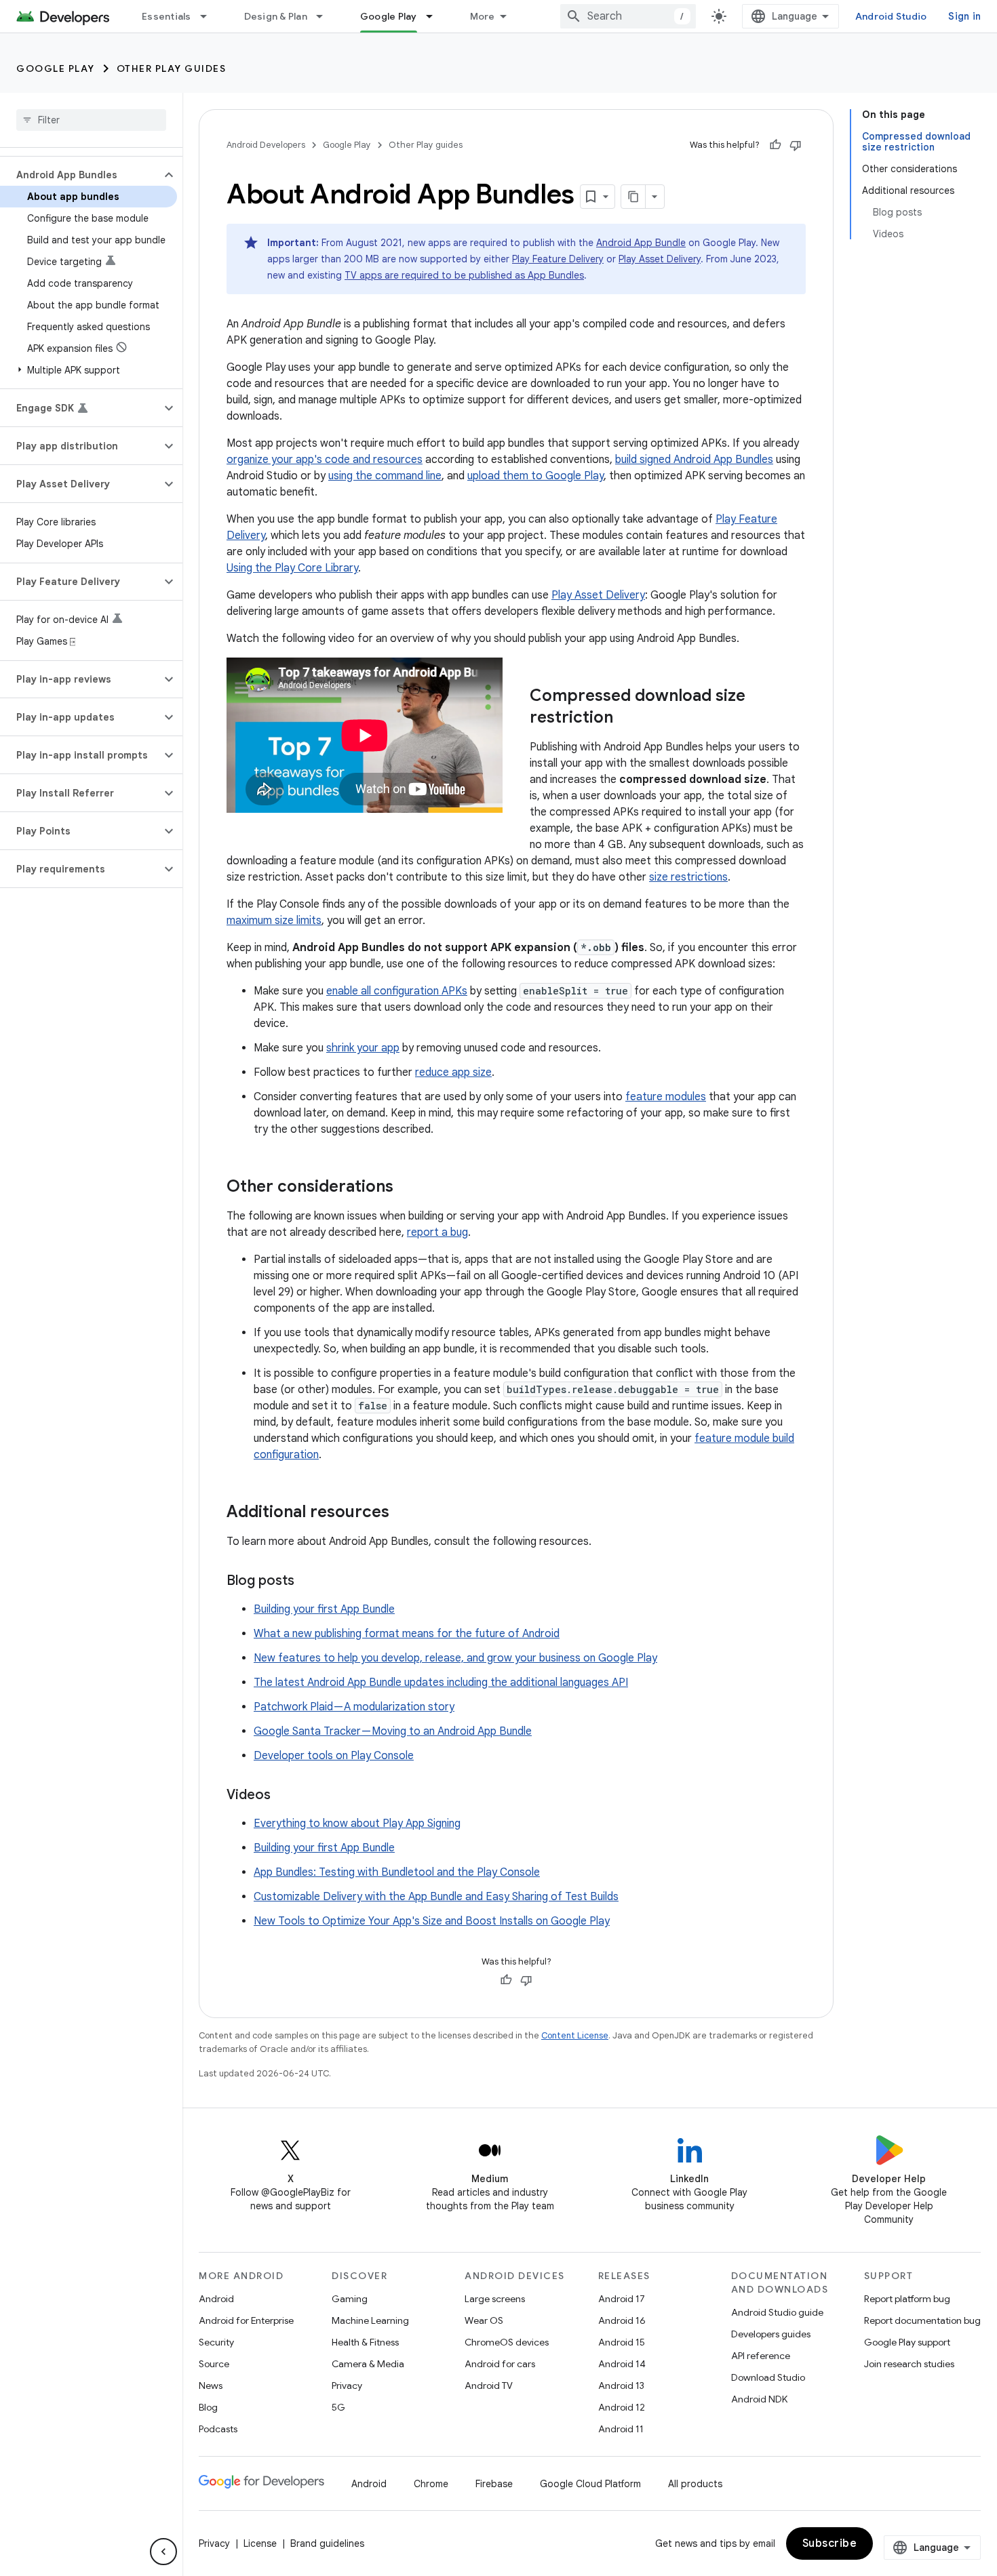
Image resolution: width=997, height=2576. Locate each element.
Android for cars (500, 2364)
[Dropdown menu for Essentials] (210, 16)
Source (214, 2364)
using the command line (385, 476)
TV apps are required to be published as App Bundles (464, 275)
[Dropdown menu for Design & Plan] (326, 16)
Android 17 (622, 2299)
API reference (761, 2356)
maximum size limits (274, 921)
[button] (80, 175)
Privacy (347, 2386)
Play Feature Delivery (558, 259)
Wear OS (484, 2320)
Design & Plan (276, 16)
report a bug (437, 1232)
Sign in (964, 16)
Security (216, 2342)
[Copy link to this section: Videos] (284, 1796)
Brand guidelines (327, 2543)
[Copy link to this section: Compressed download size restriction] (627, 719)
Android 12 (622, 2407)
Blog (208, 2407)
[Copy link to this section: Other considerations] (407, 1188)
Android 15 (622, 2342)
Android (216, 2299)
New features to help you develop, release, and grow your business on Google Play (455, 1658)
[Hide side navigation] (163, 2552)
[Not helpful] (796, 145)
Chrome (431, 2484)
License (260, 2543)
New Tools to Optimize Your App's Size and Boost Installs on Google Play (432, 1921)
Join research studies (909, 2364)
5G (338, 2407)
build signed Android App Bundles (694, 460)
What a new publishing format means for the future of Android (407, 1634)
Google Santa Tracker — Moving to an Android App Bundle (393, 1731)
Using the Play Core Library (292, 568)
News (211, 2386)
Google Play (389, 16)
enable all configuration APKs (397, 991)
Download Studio (768, 2377)
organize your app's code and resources (325, 460)
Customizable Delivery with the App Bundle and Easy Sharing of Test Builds (436, 1897)
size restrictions (688, 877)
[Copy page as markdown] (633, 197)
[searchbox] (91, 120)
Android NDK (759, 2399)
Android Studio (891, 16)
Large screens (495, 2299)
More (483, 16)
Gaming (350, 2299)
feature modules (666, 1097)
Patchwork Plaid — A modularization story (354, 1707)
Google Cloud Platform (590, 2484)
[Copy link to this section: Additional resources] (403, 1513)
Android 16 (622, 2320)
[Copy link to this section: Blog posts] (308, 1582)
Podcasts (218, 2429)
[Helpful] (775, 145)
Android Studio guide (777, 2312)
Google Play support (907, 2342)
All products (695, 2484)
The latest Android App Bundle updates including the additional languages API (441, 1683)
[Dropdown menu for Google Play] (435, 16)
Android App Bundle (641, 243)
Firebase (494, 2484)
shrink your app (363, 1048)
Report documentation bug (922, 2320)
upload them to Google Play (535, 476)
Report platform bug (907, 2299)
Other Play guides (172, 68)
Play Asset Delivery (660, 259)
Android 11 (621, 2429)
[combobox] (628, 16)
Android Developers (266, 145)
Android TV (489, 2386)
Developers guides (771, 2334)
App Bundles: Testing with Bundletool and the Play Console (397, 1872)
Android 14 (622, 2364)
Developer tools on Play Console (334, 1756)
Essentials (167, 16)
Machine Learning (370, 2320)
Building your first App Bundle (324, 1609)
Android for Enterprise (246, 2320)
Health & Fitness (365, 2342)
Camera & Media (368, 2364)
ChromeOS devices (507, 2342)
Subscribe (830, 2543)
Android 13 (621, 2386)
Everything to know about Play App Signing (357, 1824)
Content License (575, 2035)
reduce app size (453, 1072)
